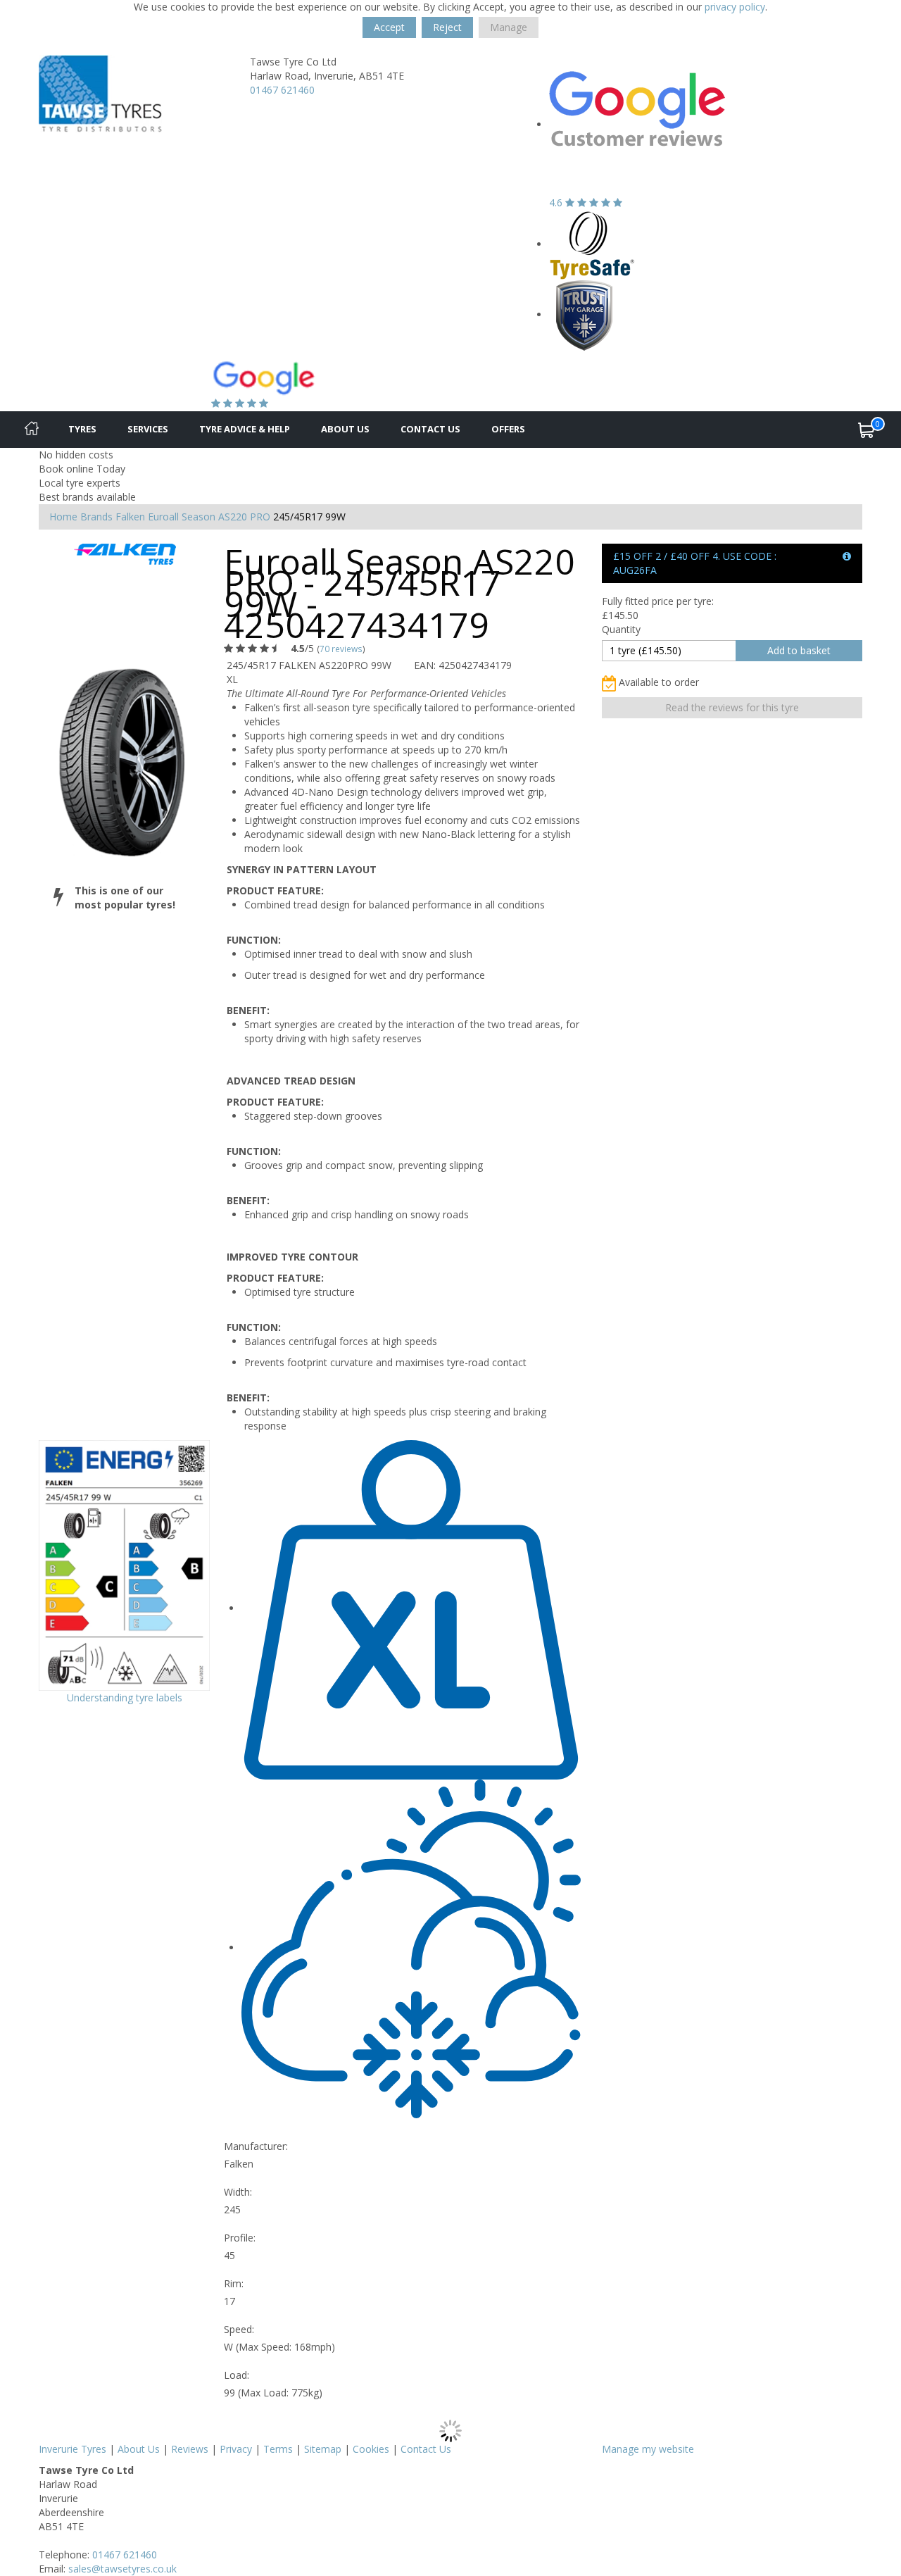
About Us (345, 429)
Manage (509, 27)
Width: (238, 2192)
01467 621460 (282, 90)
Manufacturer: (256, 2146)
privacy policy (735, 7)
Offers (508, 429)
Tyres (82, 429)
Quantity (621, 629)
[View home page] (100, 93)
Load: (237, 2375)
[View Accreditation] (592, 244)
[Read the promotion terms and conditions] (847, 556)
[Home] (32, 430)
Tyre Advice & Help (245, 429)
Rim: (234, 2283)
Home (63, 517)
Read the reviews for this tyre (732, 707)
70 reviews (341, 649)
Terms (278, 2449)
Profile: (240, 2238)
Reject (447, 27)
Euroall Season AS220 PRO (209, 517)
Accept (389, 27)
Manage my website (648, 2449)
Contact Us (430, 429)
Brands (96, 517)
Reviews (190, 2449)
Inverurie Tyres (73, 2449)
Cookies (371, 2449)
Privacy (236, 2449)
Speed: (239, 2329)
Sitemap (323, 2449)
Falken (130, 517)
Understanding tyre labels (125, 1697)
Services (148, 429)
